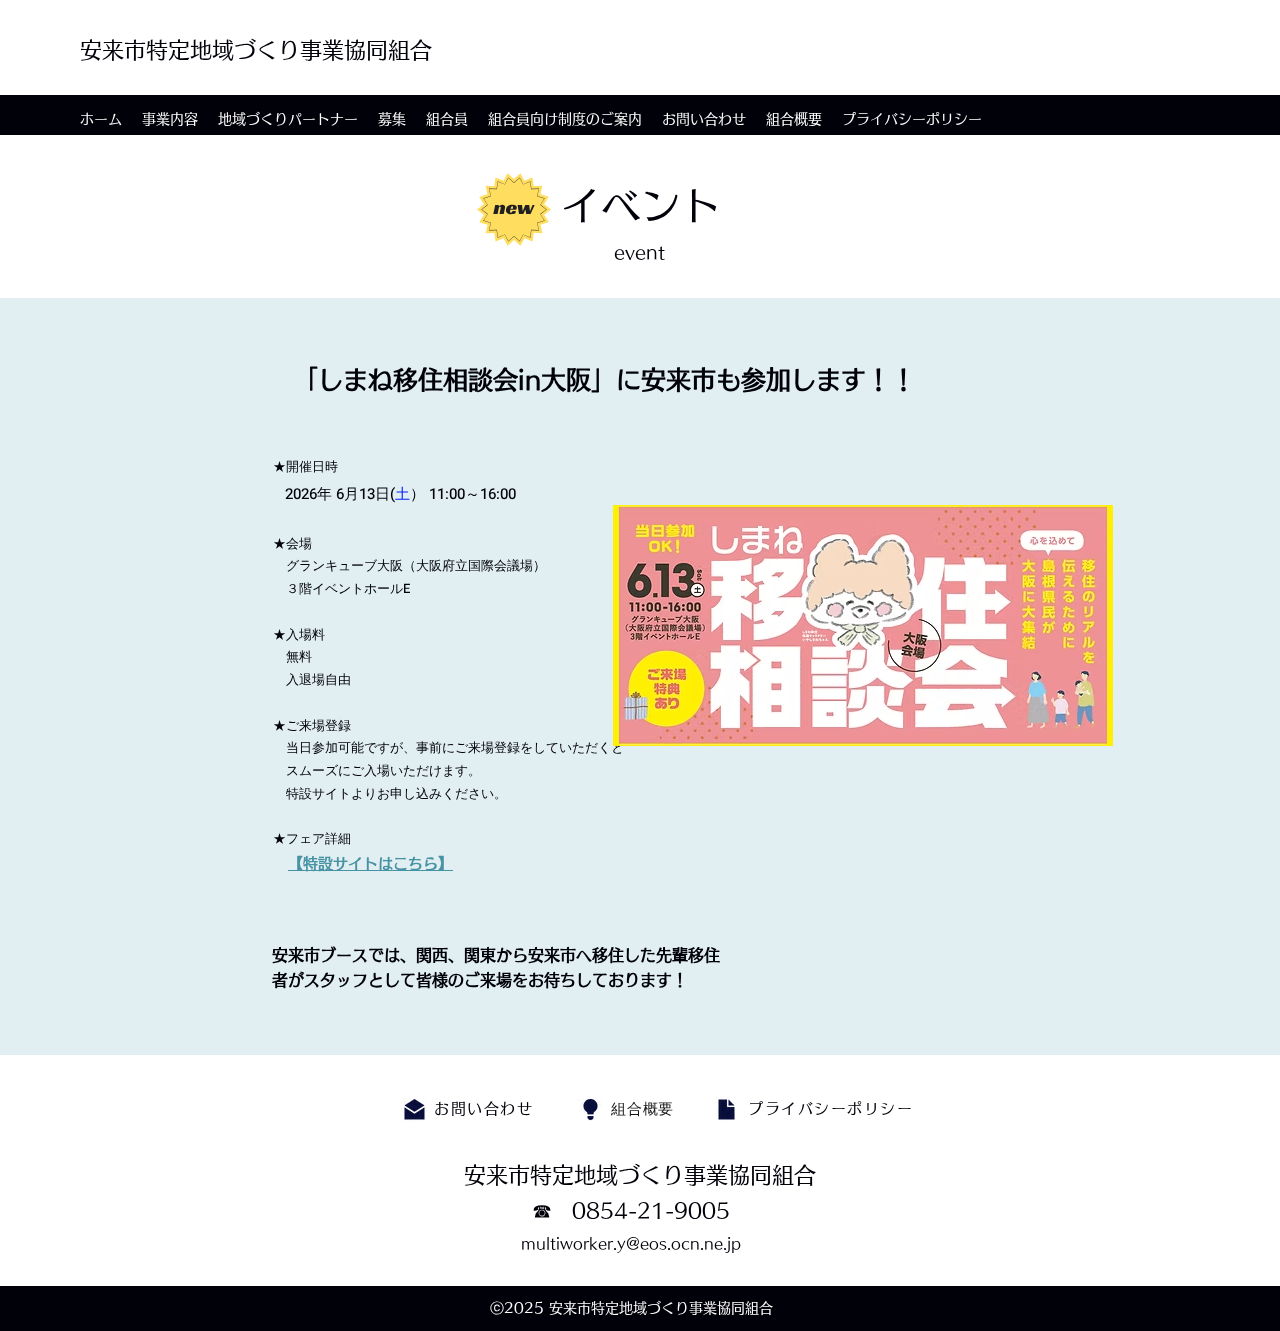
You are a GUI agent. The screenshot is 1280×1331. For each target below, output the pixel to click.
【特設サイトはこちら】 (370, 863)
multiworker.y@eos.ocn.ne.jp (631, 1243)
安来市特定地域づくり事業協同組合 (256, 50)
